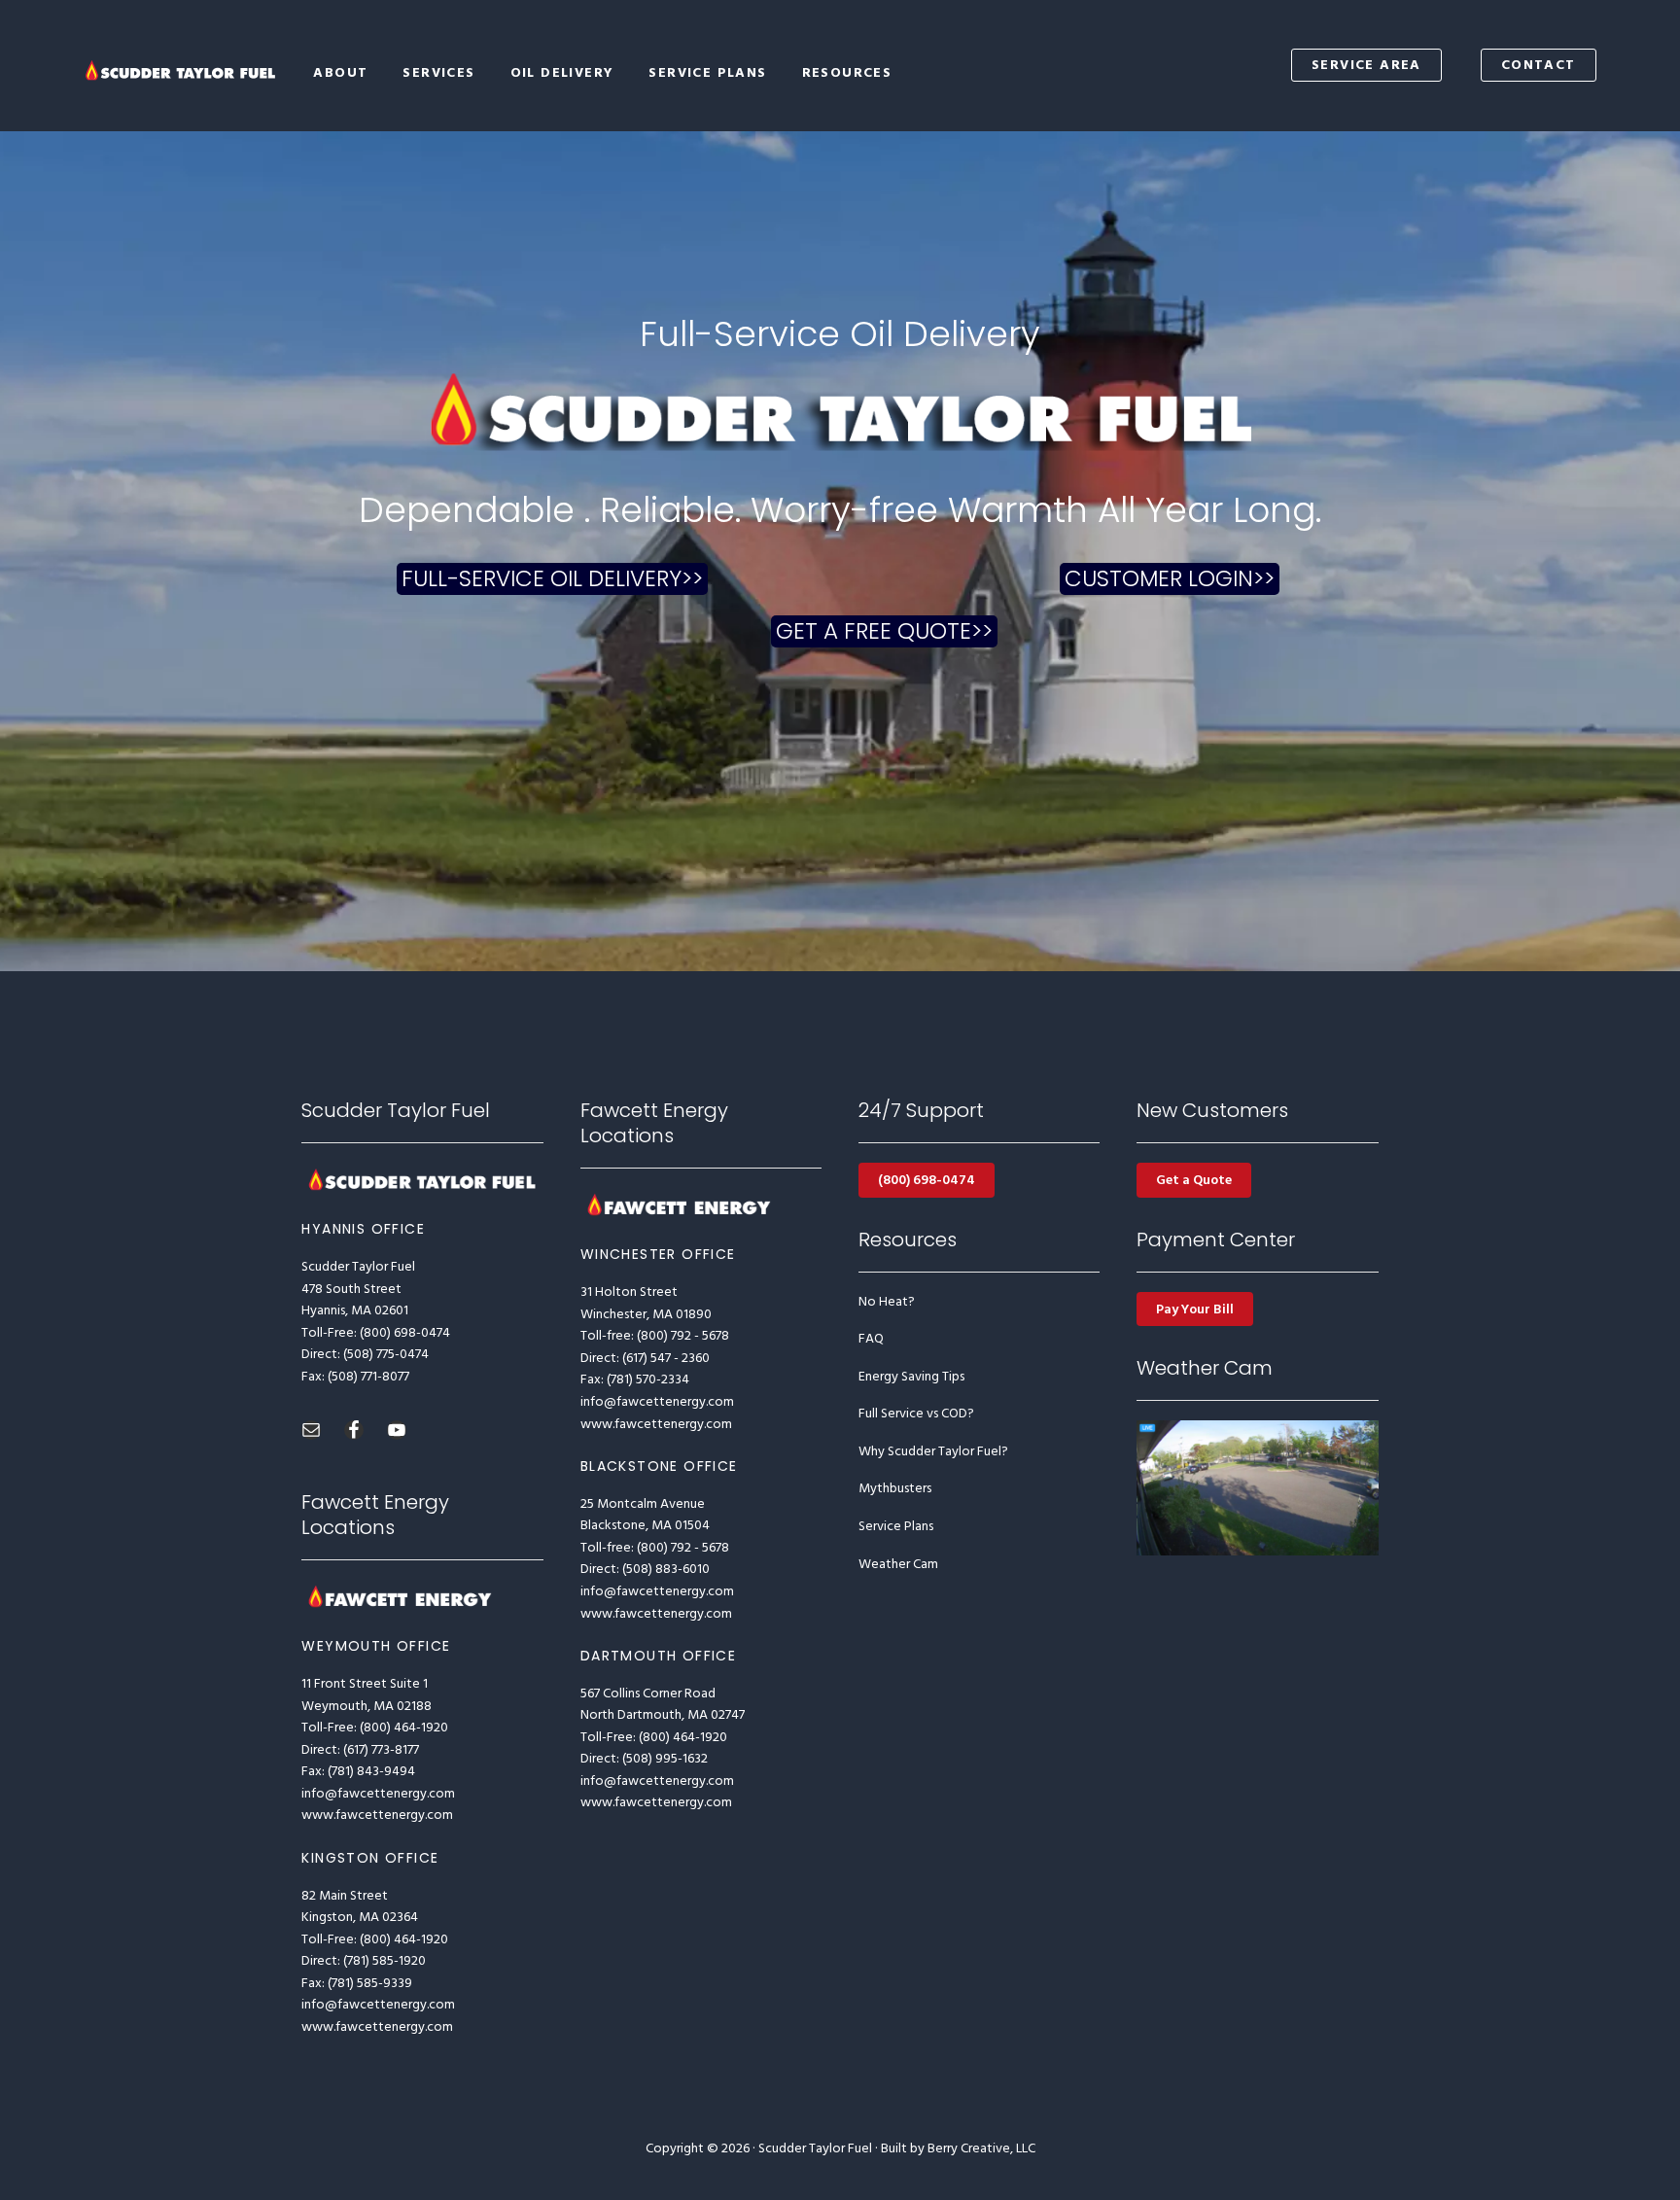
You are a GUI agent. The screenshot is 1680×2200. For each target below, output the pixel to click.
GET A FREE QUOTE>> (870, 642)
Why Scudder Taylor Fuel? (933, 1452)
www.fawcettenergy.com (377, 1816)
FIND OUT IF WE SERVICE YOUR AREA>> (538, 576)
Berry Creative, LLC (981, 2149)
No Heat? (887, 1302)
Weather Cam (898, 1565)
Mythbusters (895, 1489)
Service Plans (896, 1527)
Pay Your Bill (1195, 1310)
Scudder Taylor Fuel (181, 70)
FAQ (871, 1339)
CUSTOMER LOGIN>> (1111, 576)
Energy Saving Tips (911, 1377)
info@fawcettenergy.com (378, 1794)
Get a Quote (1194, 1181)
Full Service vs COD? (916, 1414)
